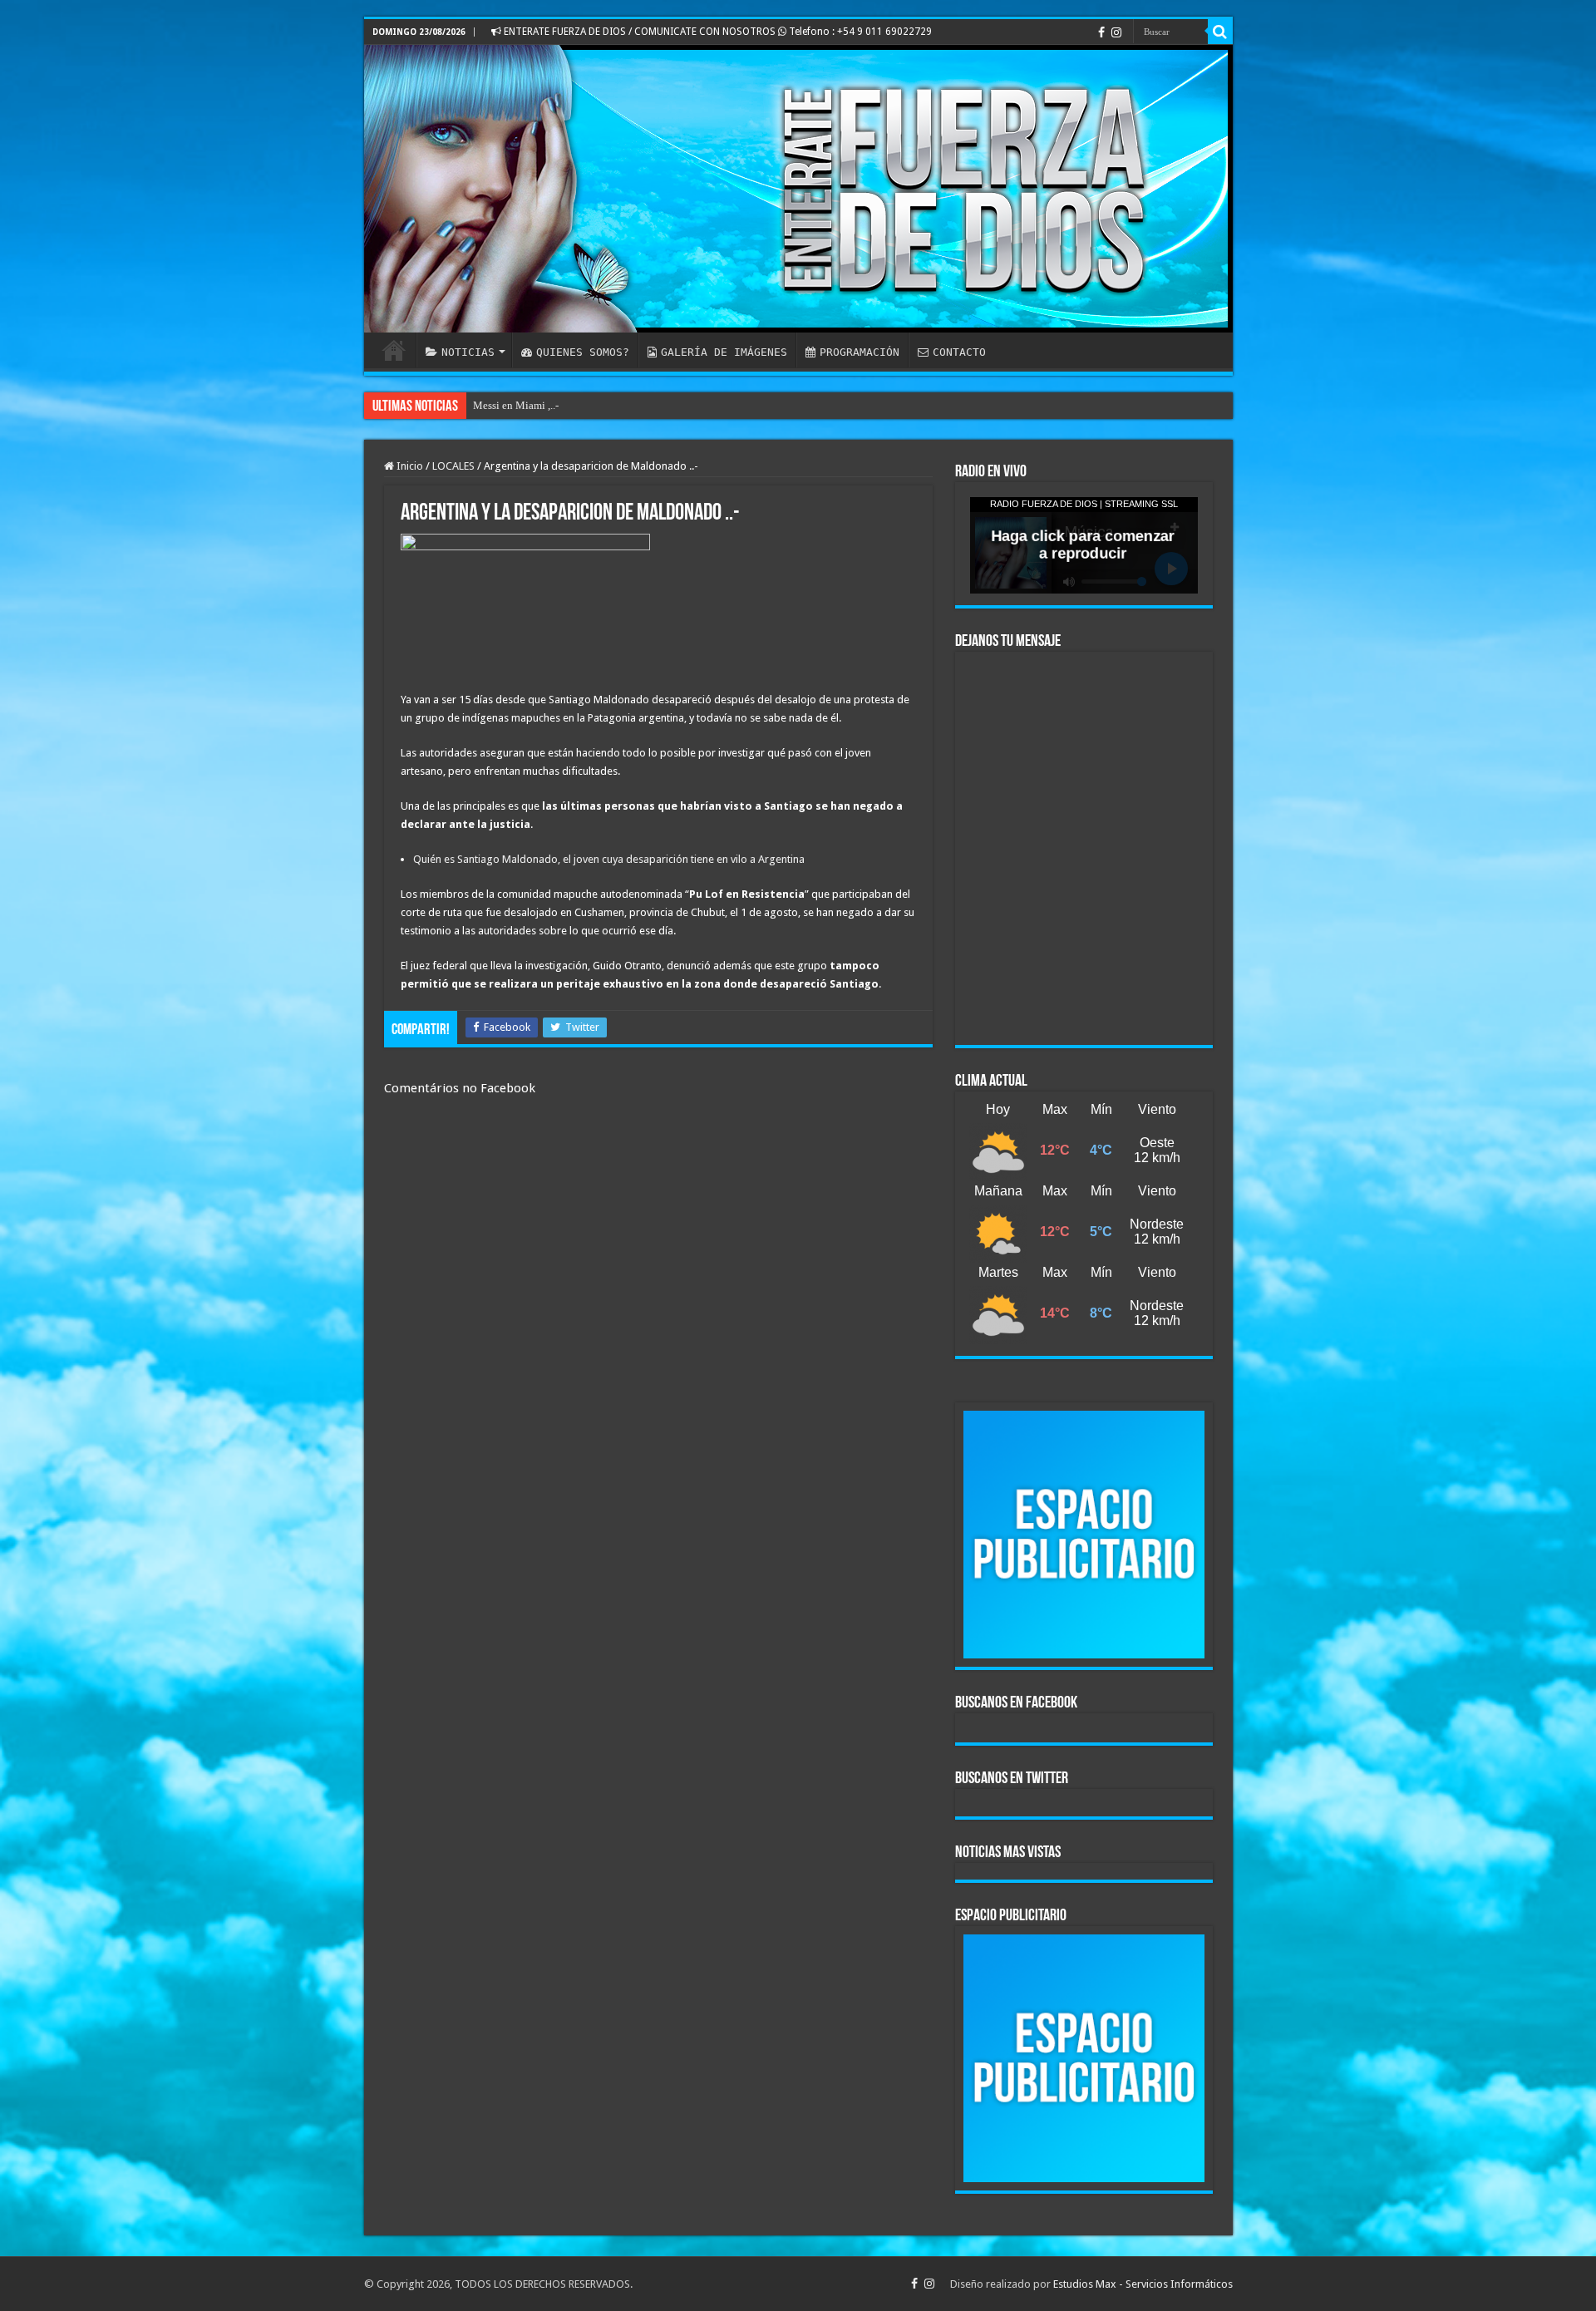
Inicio (409, 466)
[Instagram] (1116, 32)
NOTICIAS (468, 352)
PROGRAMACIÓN (860, 352)
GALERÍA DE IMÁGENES (724, 352)
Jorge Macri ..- (505, 405)
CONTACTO (959, 352)
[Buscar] (1220, 32)
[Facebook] (1101, 32)
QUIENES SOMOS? (583, 352)
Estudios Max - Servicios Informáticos (1143, 2284)
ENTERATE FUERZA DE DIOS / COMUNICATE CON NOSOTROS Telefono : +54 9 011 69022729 (717, 32)
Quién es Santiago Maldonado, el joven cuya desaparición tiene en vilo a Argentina (609, 859)
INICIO (394, 350)
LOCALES (453, 466)
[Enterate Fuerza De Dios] (798, 189)
